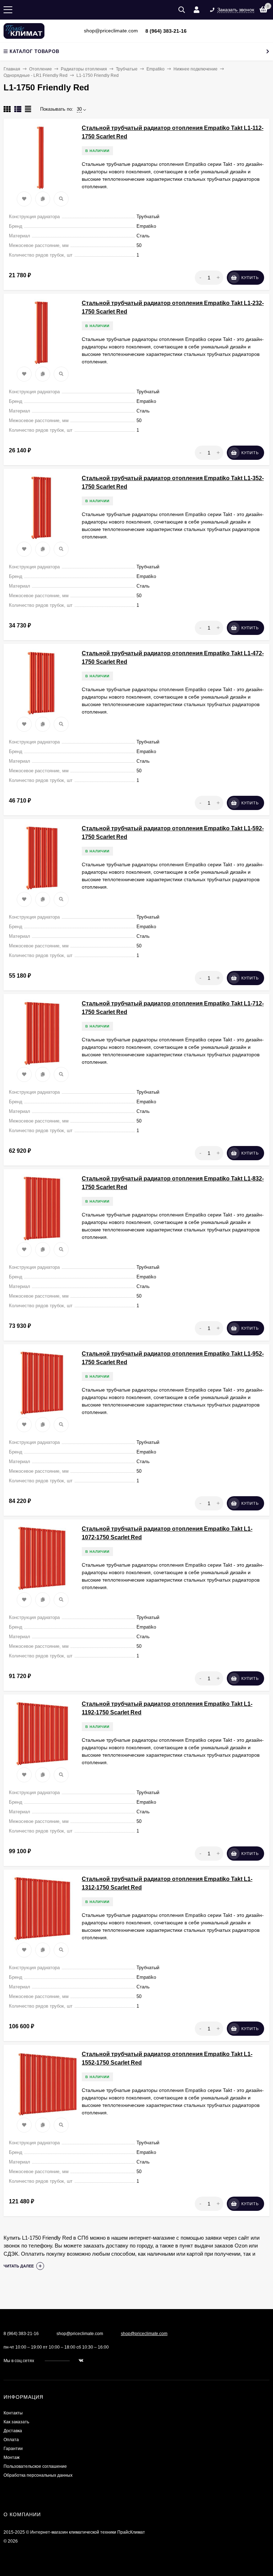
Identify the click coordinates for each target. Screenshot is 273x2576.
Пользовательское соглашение (35, 2466)
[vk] (81, 2361)
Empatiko (156, 69)
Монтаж (12, 2457)
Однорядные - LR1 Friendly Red (36, 75)
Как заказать (16, 2422)
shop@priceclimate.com (144, 2334)
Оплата (11, 2440)
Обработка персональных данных (38, 2475)
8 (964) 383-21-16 (166, 31)
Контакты (13, 2413)
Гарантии (13, 2449)
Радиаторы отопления (84, 69)
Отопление (41, 69)
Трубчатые (127, 69)
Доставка (13, 2431)
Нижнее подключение (196, 69)
